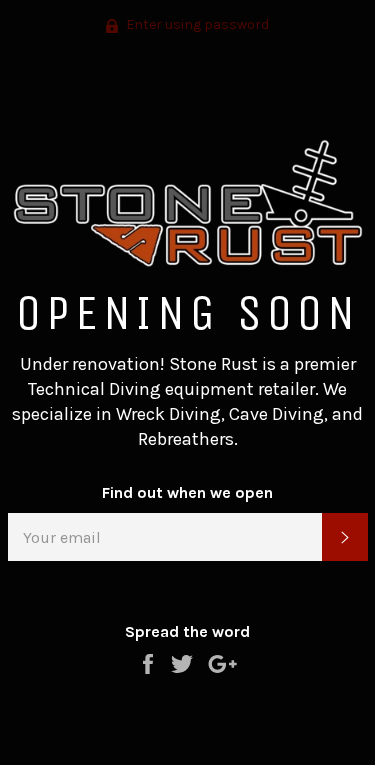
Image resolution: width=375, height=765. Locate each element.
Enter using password (196, 24)
